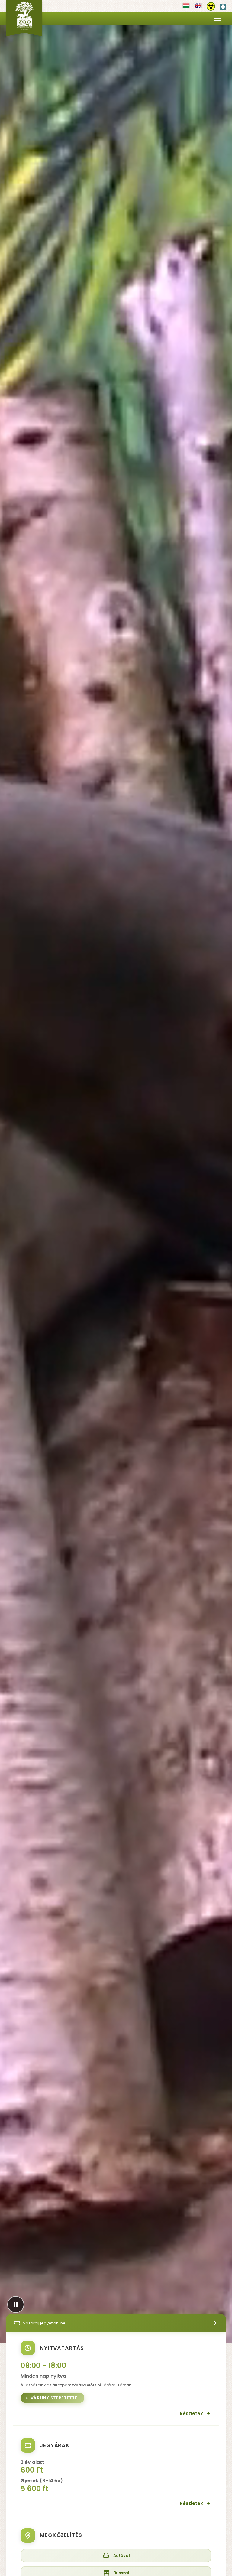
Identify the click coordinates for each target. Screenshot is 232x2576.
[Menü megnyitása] (217, 19)
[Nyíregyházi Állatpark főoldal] (24, 18)
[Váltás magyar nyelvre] (186, 8)
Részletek (191, 2413)
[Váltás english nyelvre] (198, 8)
